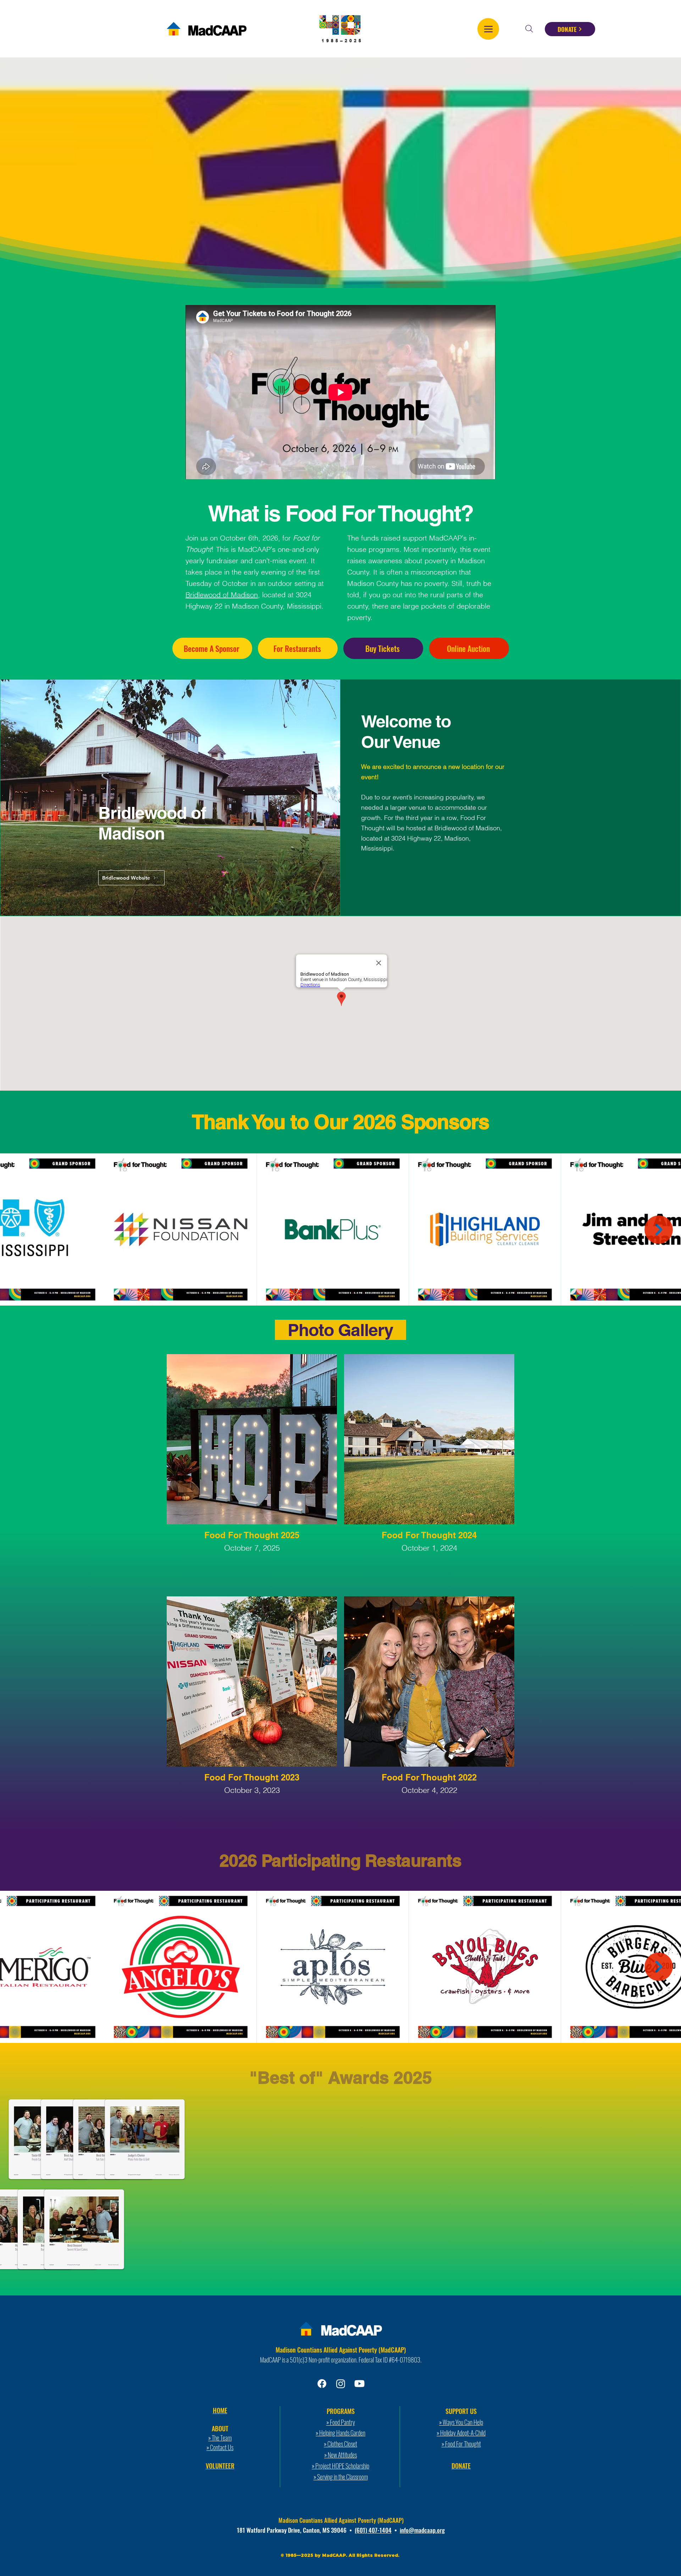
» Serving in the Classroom (341, 2477)
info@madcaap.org (422, 2530)
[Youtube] (359, 2384)
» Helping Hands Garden (340, 2433)
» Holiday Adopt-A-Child (461, 2433)
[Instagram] (341, 2384)
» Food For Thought (461, 2444)
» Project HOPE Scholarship (340, 2466)
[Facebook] (322, 2384)
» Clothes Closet (340, 2444)
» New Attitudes (340, 2455)
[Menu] (488, 29)
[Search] (529, 29)
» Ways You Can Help (461, 2422)
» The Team (220, 2438)
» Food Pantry (341, 2422)
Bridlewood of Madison (222, 595)
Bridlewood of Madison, (468, 828)
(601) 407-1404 (373, 2530)
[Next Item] (659, 1230)
